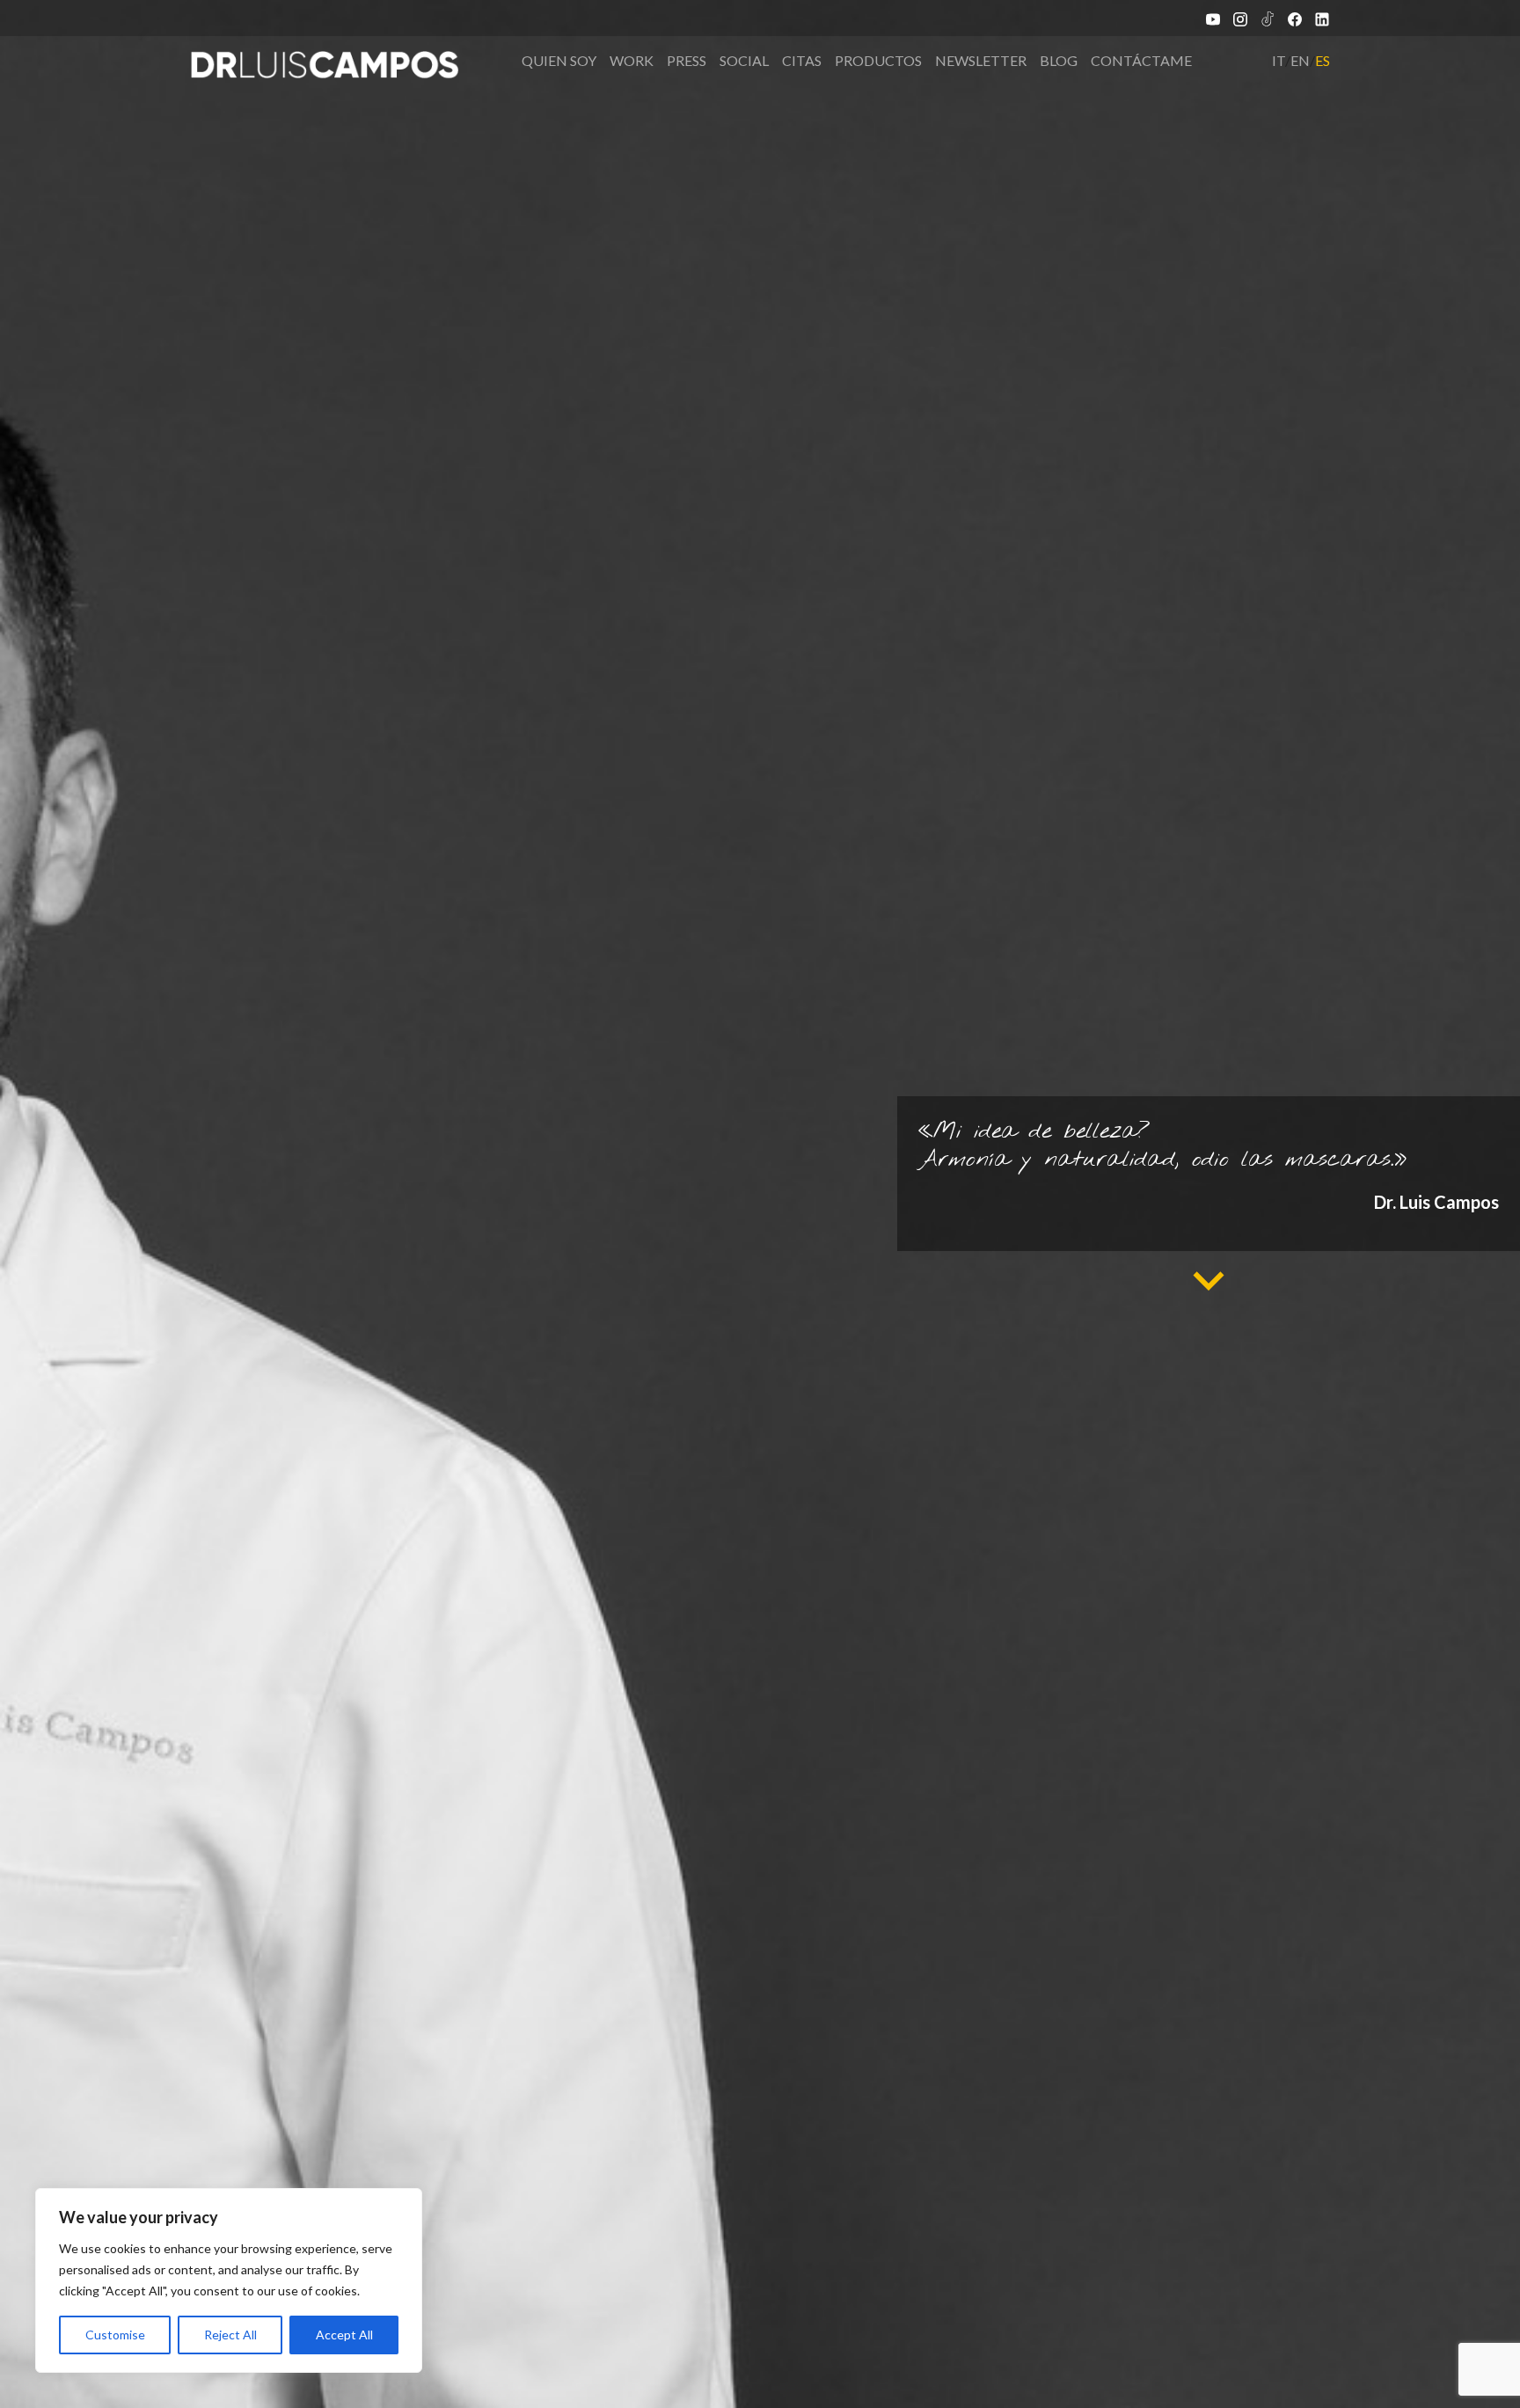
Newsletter (981, 60)
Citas (802, 60)
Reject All (230, 2335)
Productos (878, 60)
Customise (115, 2335)
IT (1279, 60)
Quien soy (559, 60)
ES (1323, 60)
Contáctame (1141, 60)
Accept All (344, 2335)
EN (1300, 60)
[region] (229, 2280)
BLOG (1059, 60)
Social (744, 60)
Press (687, 60)
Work (632, 60)
